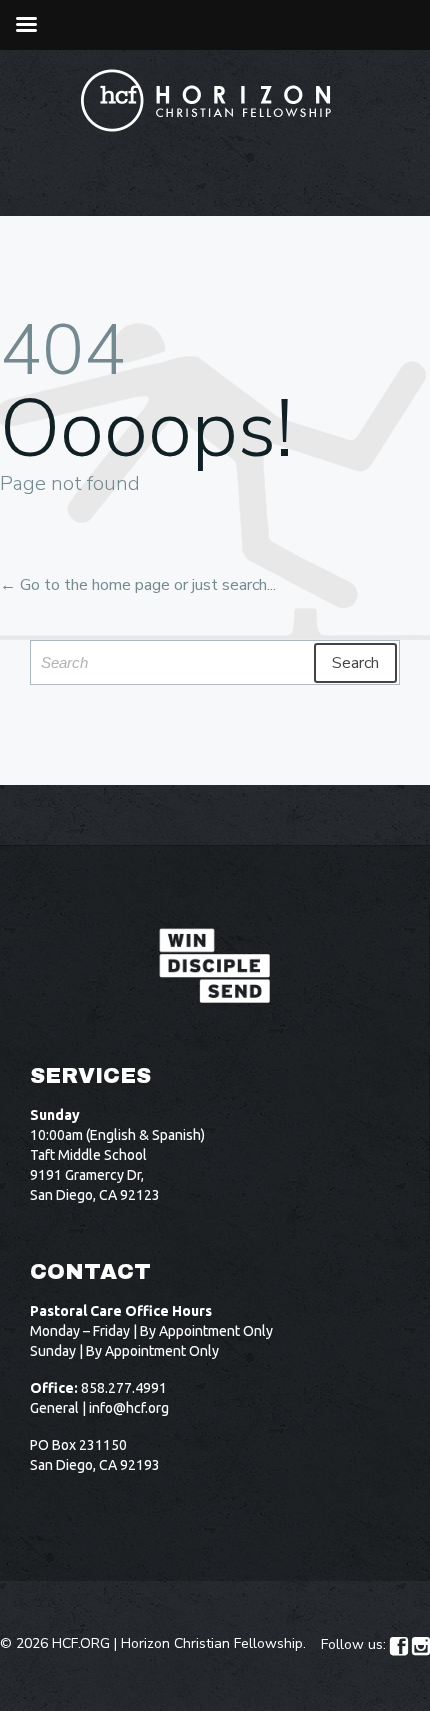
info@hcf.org (129, 1408)
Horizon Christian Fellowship (212, 1643)
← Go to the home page (85, 585)
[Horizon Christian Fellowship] (207, 100)
